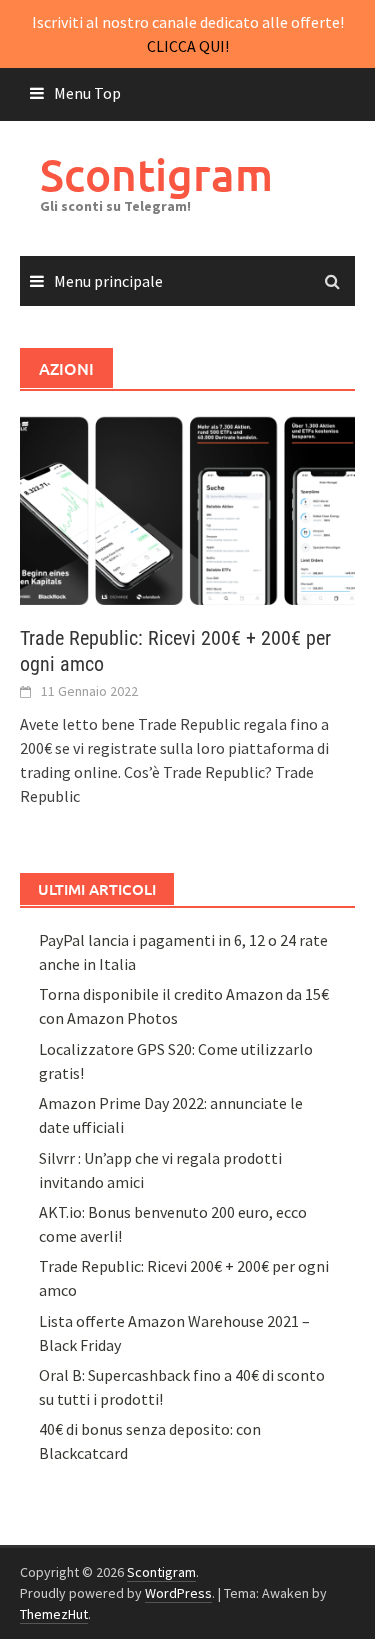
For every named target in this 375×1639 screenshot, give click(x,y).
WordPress (178, 1593)
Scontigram (156, 174)
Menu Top (87, 93)
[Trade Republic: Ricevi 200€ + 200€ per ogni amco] (187, 508)
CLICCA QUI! (188, 46)
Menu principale (108, 281)
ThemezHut (54, 1614)
